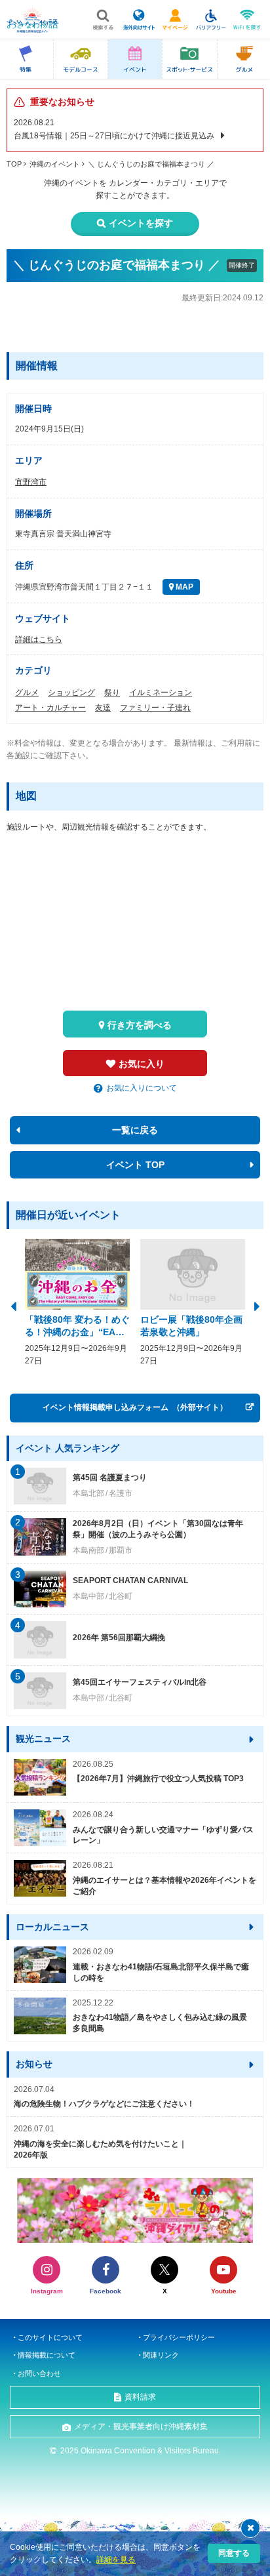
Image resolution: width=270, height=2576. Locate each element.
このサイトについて (50, 2337)
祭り (112, 693)
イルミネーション (161, 693)
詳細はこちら (39, 639)
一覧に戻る (135, 1130)
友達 (103, 708)
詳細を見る (116, 2560)
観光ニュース (43, 1739)
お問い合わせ (39, 2373)
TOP (14, 164)
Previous (13, 1305)
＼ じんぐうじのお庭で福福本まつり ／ (151, 164)
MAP (183, 587)
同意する (234, 2553)
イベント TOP (135, 1165)
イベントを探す (141, 223)
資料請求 (140, 2397)
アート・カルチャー (50, 708)
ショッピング (71, 693)
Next (257, 1305)
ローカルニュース (52, 1927)
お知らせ (34, 2064)
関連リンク (161, 2355)
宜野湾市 (31, 482)
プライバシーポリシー (179, 2337)
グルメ (27, 693)
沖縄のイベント (55, 164)
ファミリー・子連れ (155, 708)
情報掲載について (47, 2355)
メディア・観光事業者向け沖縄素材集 (141, 2426)
